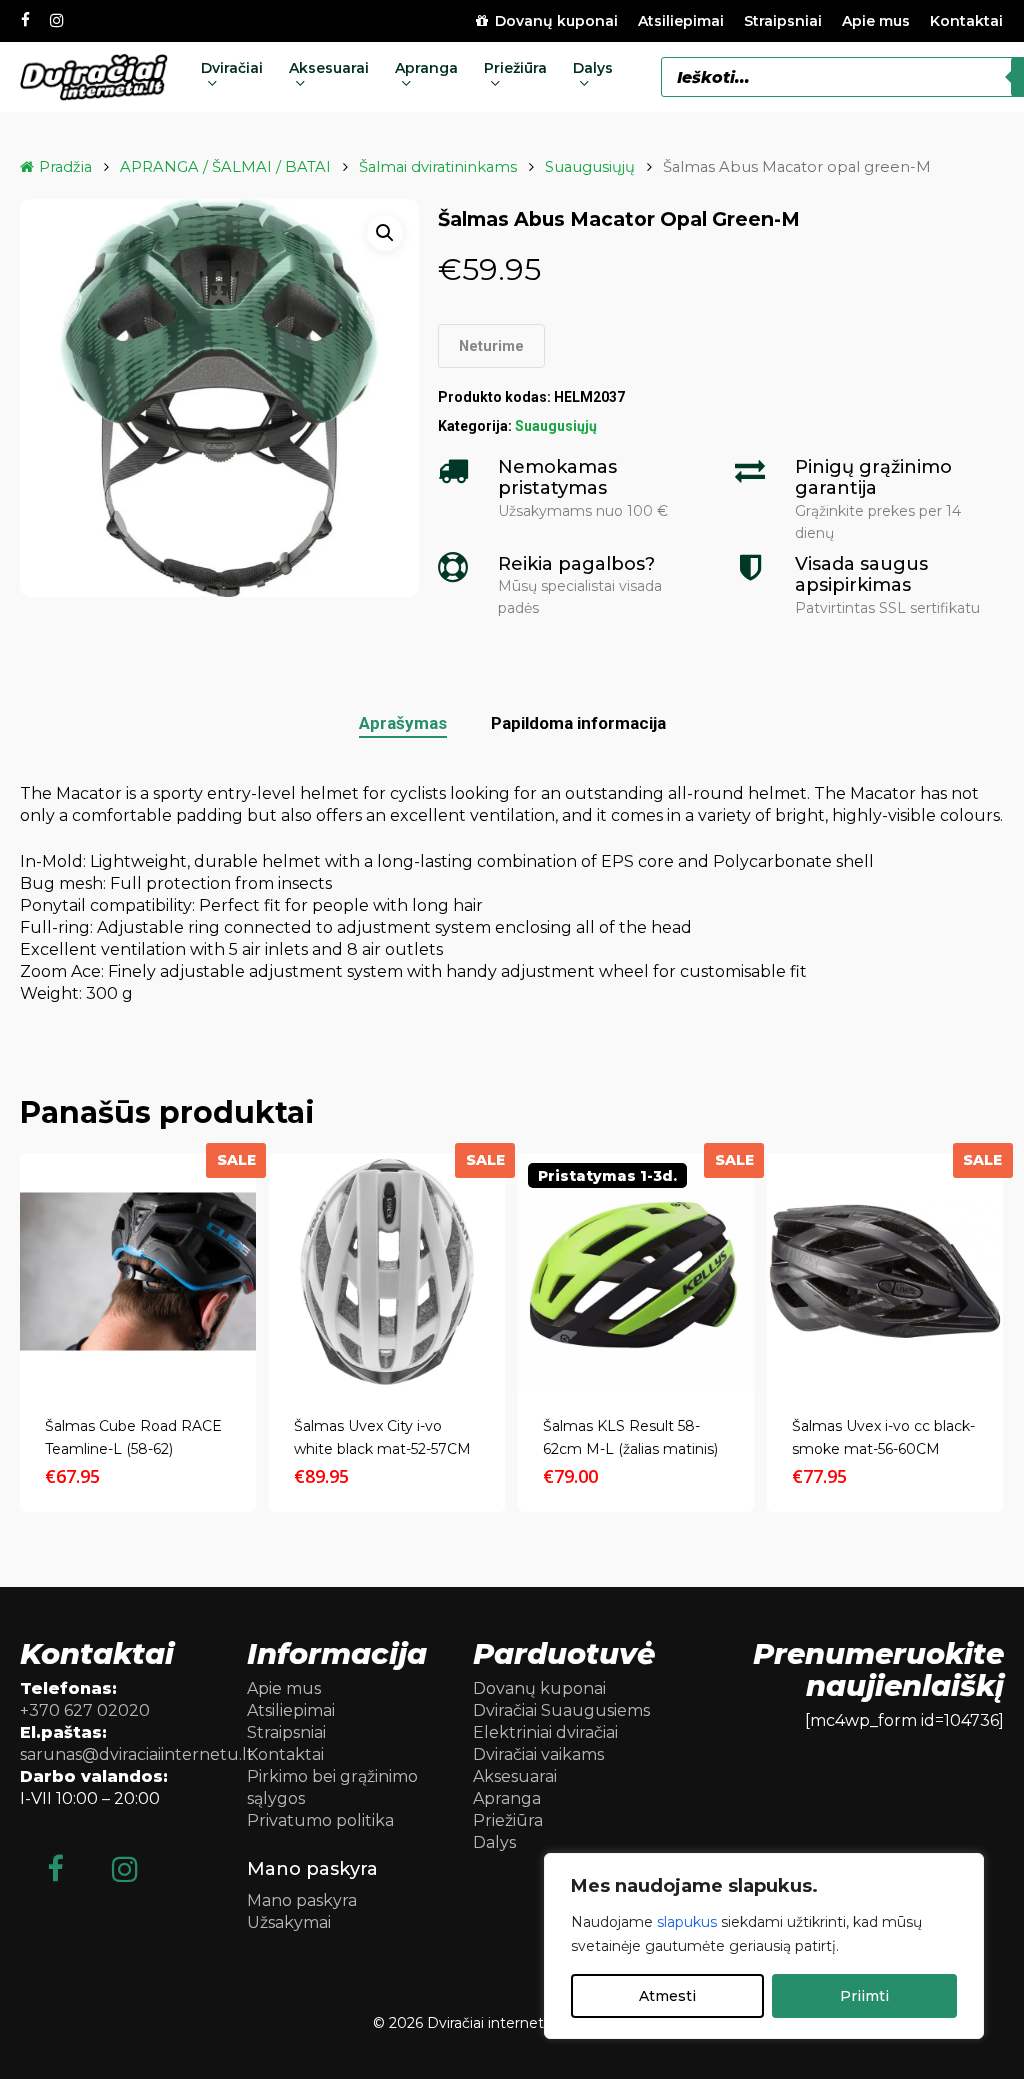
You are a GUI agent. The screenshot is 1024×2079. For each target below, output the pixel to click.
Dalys (494, 1842)
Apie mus (284, 1688)
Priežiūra (508, 1820)
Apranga (507, 1798)
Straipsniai (286, 1732)
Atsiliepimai (291, 1710)
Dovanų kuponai (539, 1688)
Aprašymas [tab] (403, 723)
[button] (385, 233)
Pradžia (65, 167)
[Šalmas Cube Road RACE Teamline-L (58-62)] (138, 1271)
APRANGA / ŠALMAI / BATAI (225, 167)
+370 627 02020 (85, 1710)
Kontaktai (285, 1754)
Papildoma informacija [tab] (578, 723)
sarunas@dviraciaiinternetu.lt (137, 1754)
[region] (764, 1946)
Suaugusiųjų (590, 167)
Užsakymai (289, 1922)
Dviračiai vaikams (538, 1754)
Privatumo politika (320, 1820)
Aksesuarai (515, 1776)
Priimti (864, 1996)
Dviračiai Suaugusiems (561, 1710)
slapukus (687, 1922)
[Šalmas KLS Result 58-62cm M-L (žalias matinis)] (636, 1271)
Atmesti (667, 1996)
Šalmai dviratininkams (438, 167)
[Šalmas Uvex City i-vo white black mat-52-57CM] (387, 1271)
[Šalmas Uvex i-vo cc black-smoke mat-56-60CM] (885, 1271)
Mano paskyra (302, 1900)
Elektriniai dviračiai (545, 1732)
